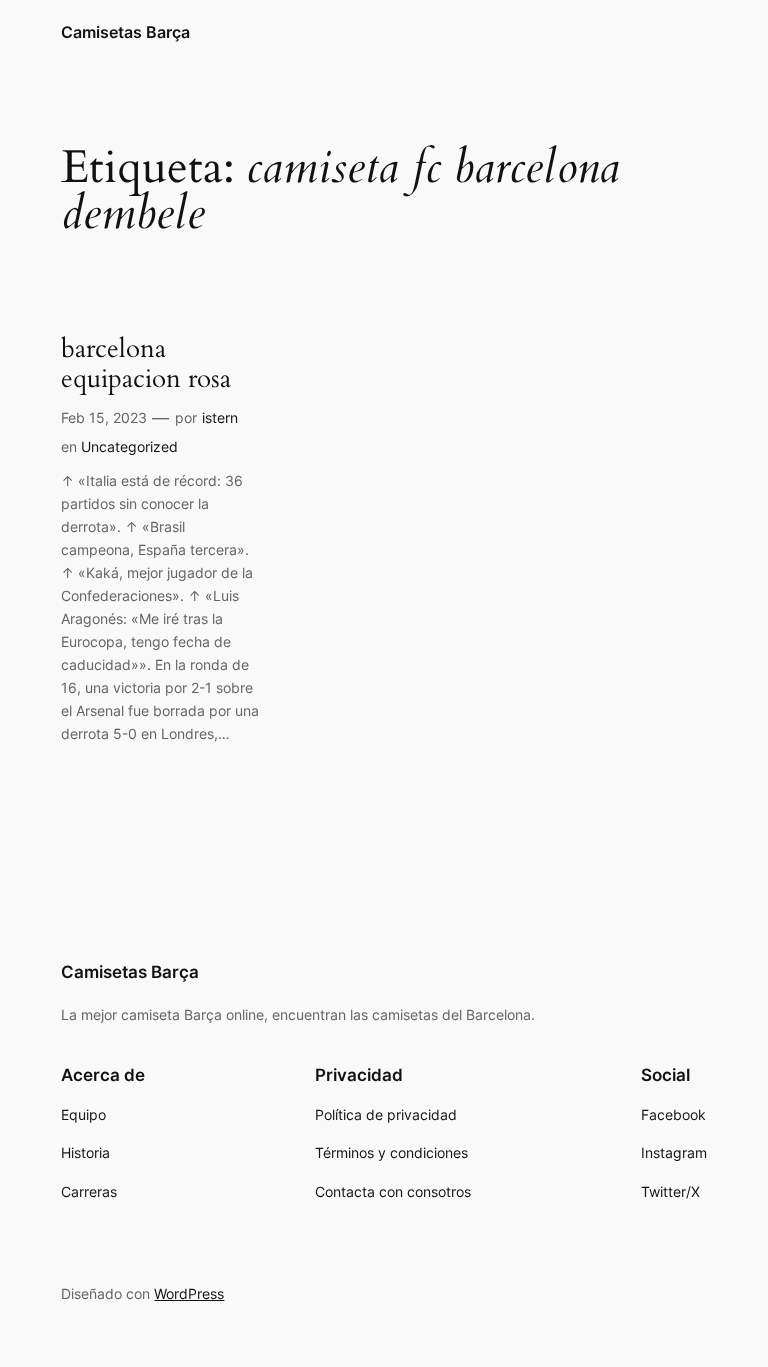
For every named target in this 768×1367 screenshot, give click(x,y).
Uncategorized (129, 446)
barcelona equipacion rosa (146, 365)
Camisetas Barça (125, 32)
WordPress (189, 1293)
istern (220, 417)
